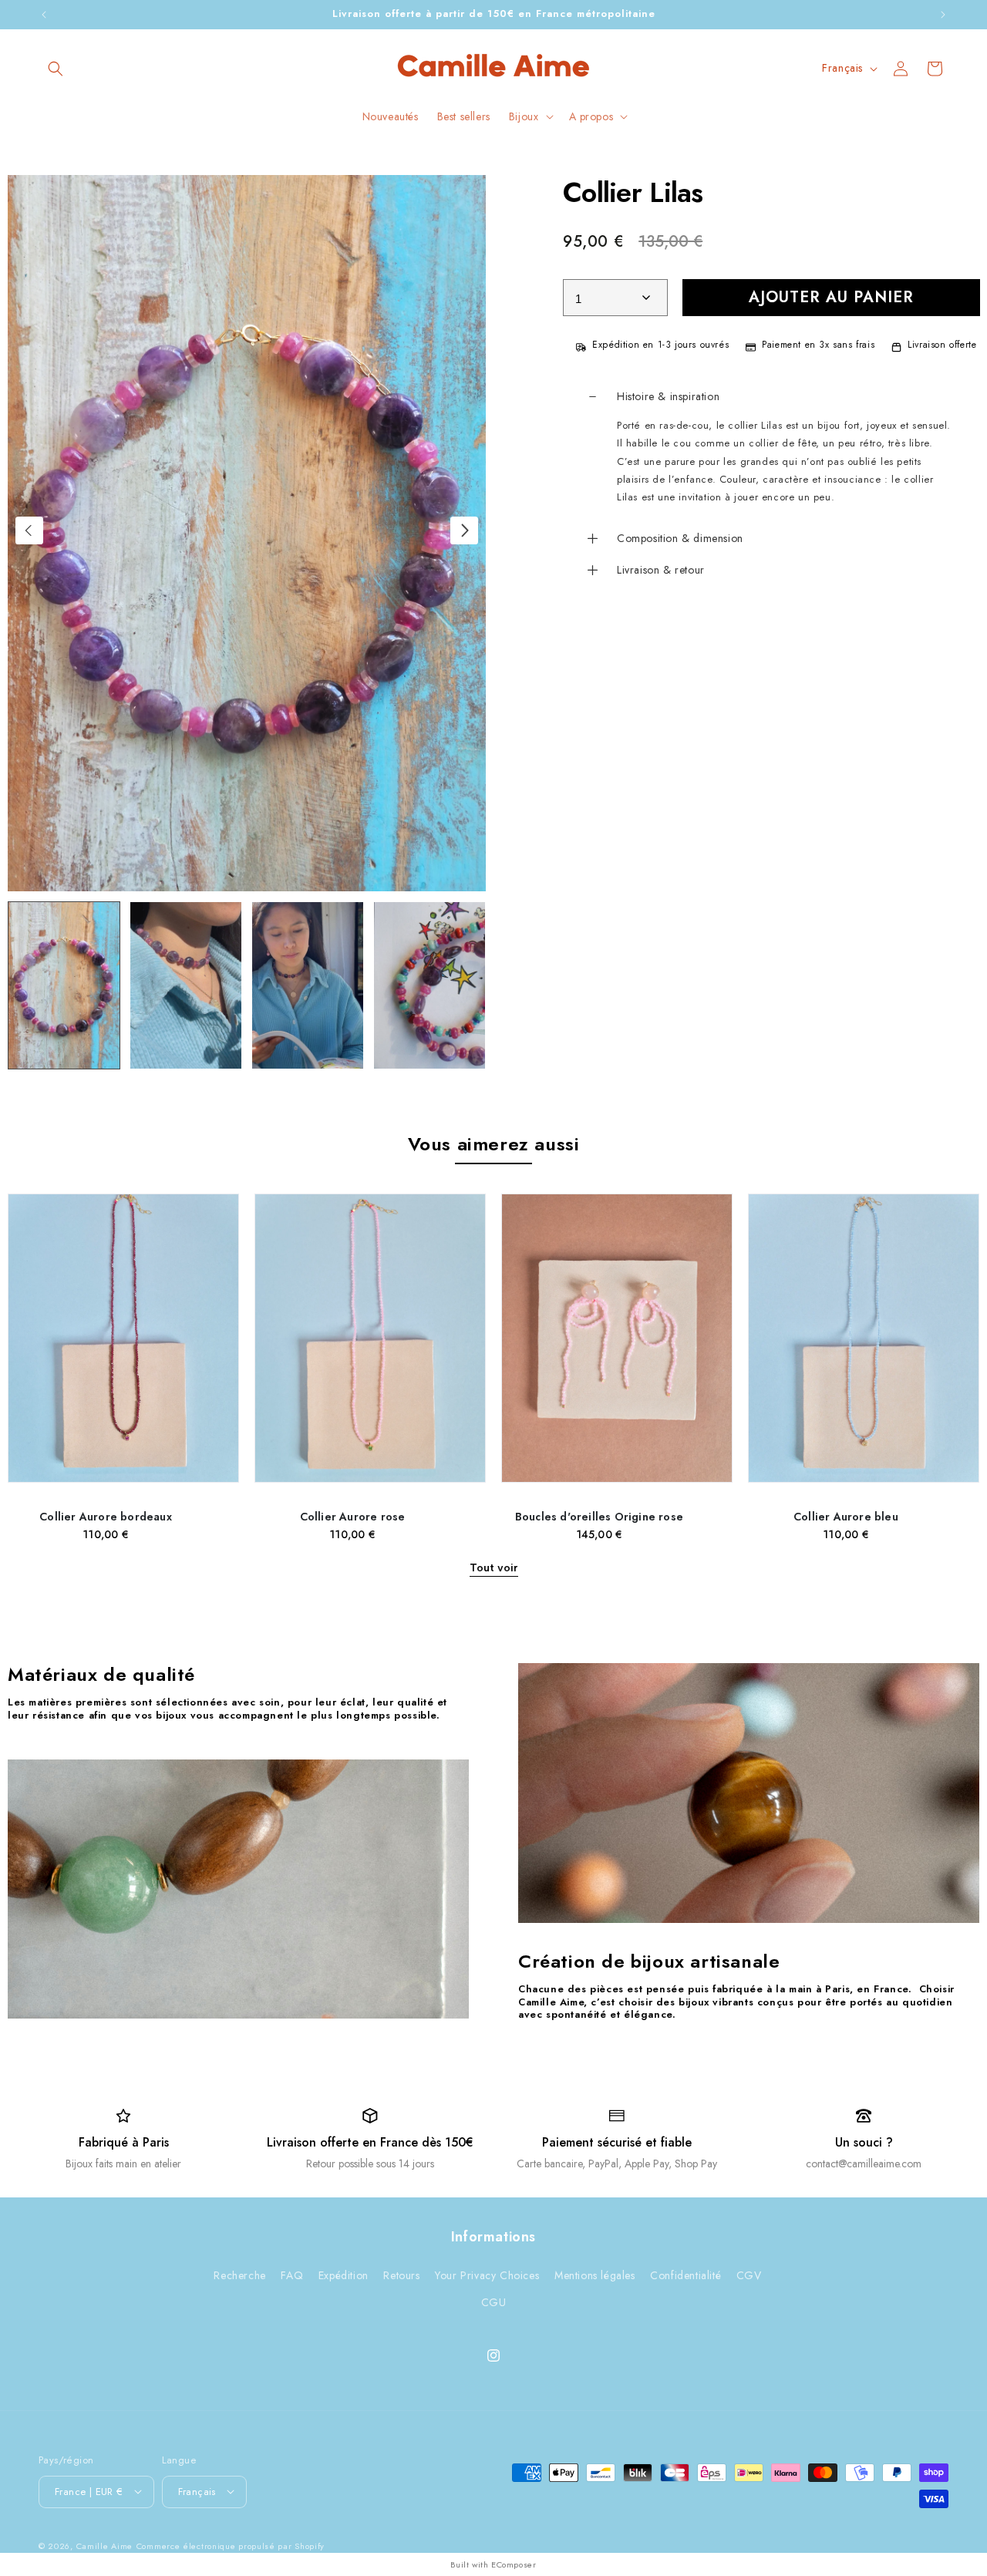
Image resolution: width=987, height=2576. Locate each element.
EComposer (514, 2564)
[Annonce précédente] (44, 15)
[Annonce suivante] (943, 15)
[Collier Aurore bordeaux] (123, 1346)
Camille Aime (104, 2545)
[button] (56, 69)
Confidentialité (686, 2275)
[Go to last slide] (29, 530)
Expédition (344, 2275)
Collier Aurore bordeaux (106, 1517)
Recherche (239, 2275)
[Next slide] (464, 530)
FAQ (292, 2275)
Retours (401, 2275)
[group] (64, 985)
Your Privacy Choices (487, 2275)
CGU (494, 2302)
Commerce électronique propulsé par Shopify (231, 2545)
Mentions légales (595, 2275)
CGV (749, 2275)
